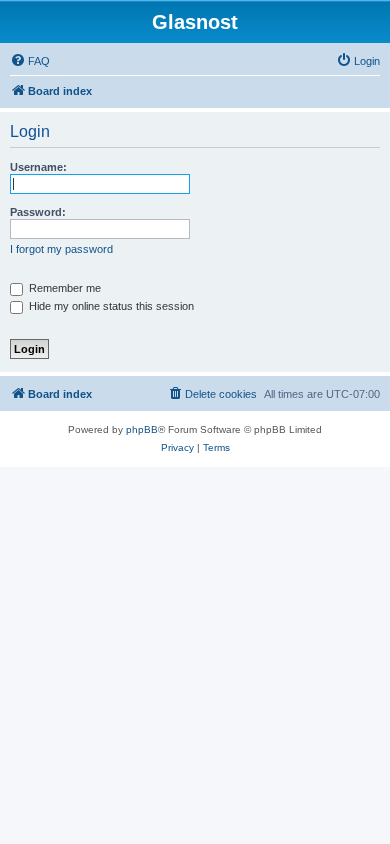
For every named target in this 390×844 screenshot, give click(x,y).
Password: (38, 212)
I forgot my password (61, 249)
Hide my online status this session (110, 306)
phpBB (142, 429)
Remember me (63, 288)
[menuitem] (30, 61)
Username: (38, 167)
